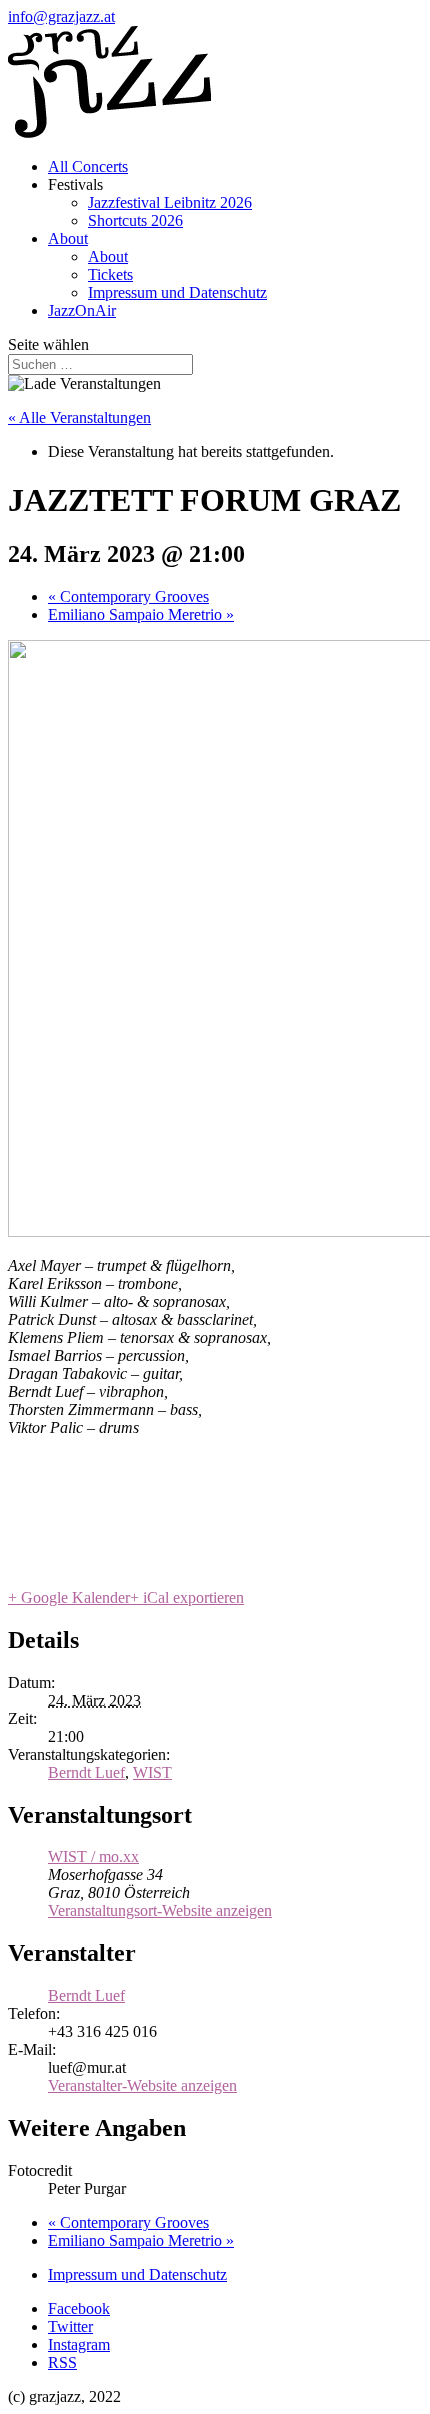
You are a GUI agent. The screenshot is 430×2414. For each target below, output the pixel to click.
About (68, 238)
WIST (152, 1772)
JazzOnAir (82, 310)
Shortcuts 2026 (135, 220)
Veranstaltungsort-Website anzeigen (160, 1910)
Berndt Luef (86, 1772)
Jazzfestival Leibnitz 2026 (170, 202)
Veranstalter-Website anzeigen (142, 2085)
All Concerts (88, 166)
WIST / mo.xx (93, 1856)
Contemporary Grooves (128, 596)
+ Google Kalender (69, 1597)
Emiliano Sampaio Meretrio (141, 614)
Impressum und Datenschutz (177, 292)
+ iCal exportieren (187, 1597)
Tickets (110, 274)
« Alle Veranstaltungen (79, 417)
